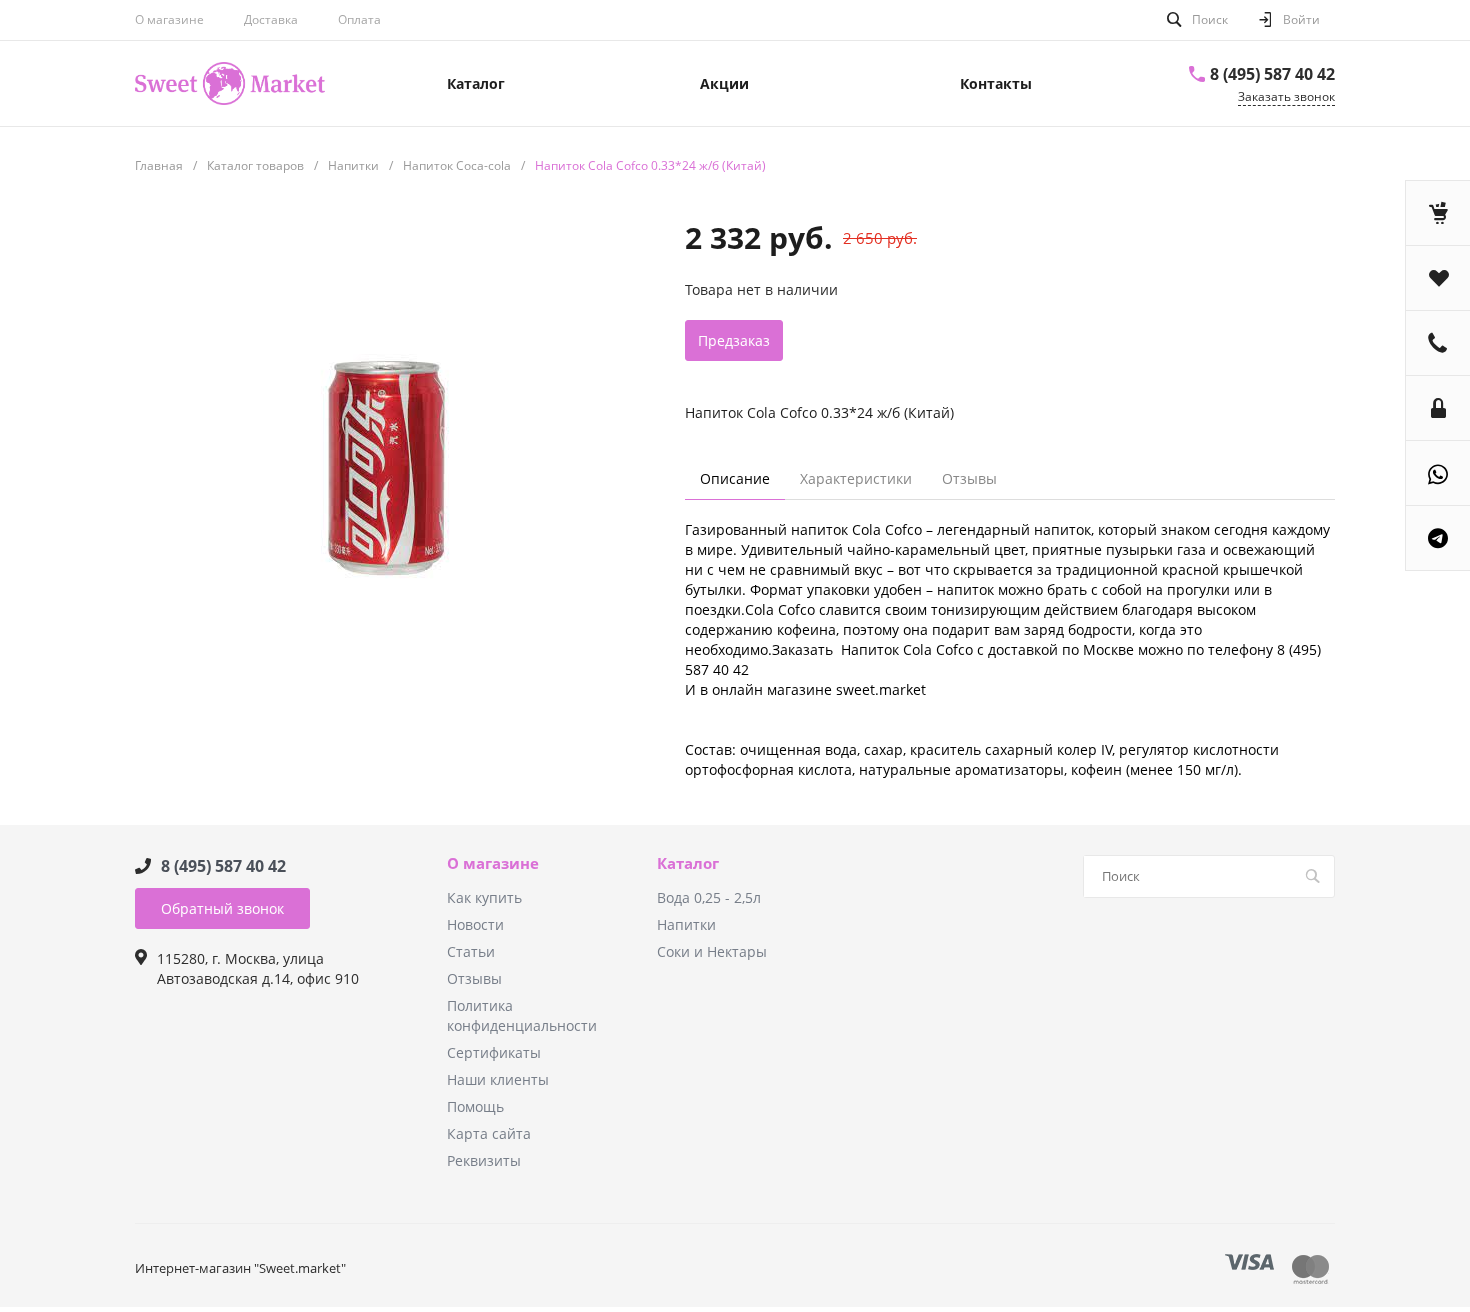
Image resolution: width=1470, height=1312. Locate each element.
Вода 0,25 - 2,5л (709, 897)
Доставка (271, 19)
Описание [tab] (735, 478)
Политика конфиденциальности (522, 1015)
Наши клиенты (498, 1079)
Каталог (688, 864)
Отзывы (474, 978)
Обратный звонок (222, 908)
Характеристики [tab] (856, 478)
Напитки (686, 924)
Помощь (475, 1106)
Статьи (471, 951)
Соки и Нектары (712, 951)
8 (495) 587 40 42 (1272, 74)
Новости (475, 924)
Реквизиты (484, 1160)
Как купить (484, 897)
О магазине (169, 19)
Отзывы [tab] (969, 478)
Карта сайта (489, 1133)
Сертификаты (494, 1052)
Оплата (359, 19)
